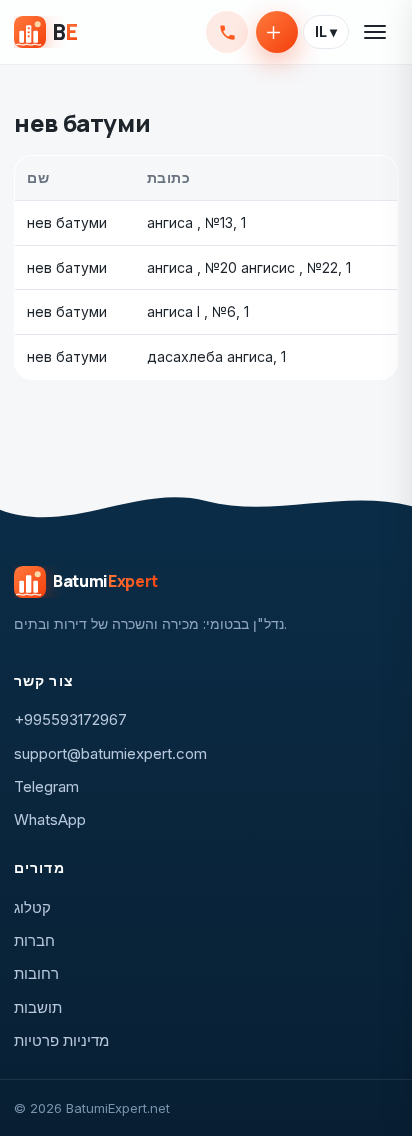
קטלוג (32, 907)
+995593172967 (227, 32)
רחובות (36, 973)
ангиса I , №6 (191, 311)
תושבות (38, 1007)
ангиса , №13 (190, 222)
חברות (34, 940)
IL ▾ (326, 32)
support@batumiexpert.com (110, 753)
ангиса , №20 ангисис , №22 (242, 267)
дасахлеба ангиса (210, 356)
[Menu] (376, 32)
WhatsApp (50, 819)
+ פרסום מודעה (277, 32)
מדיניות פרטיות (61, 1040)
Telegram (46, 786)
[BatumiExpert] (45, 32)
